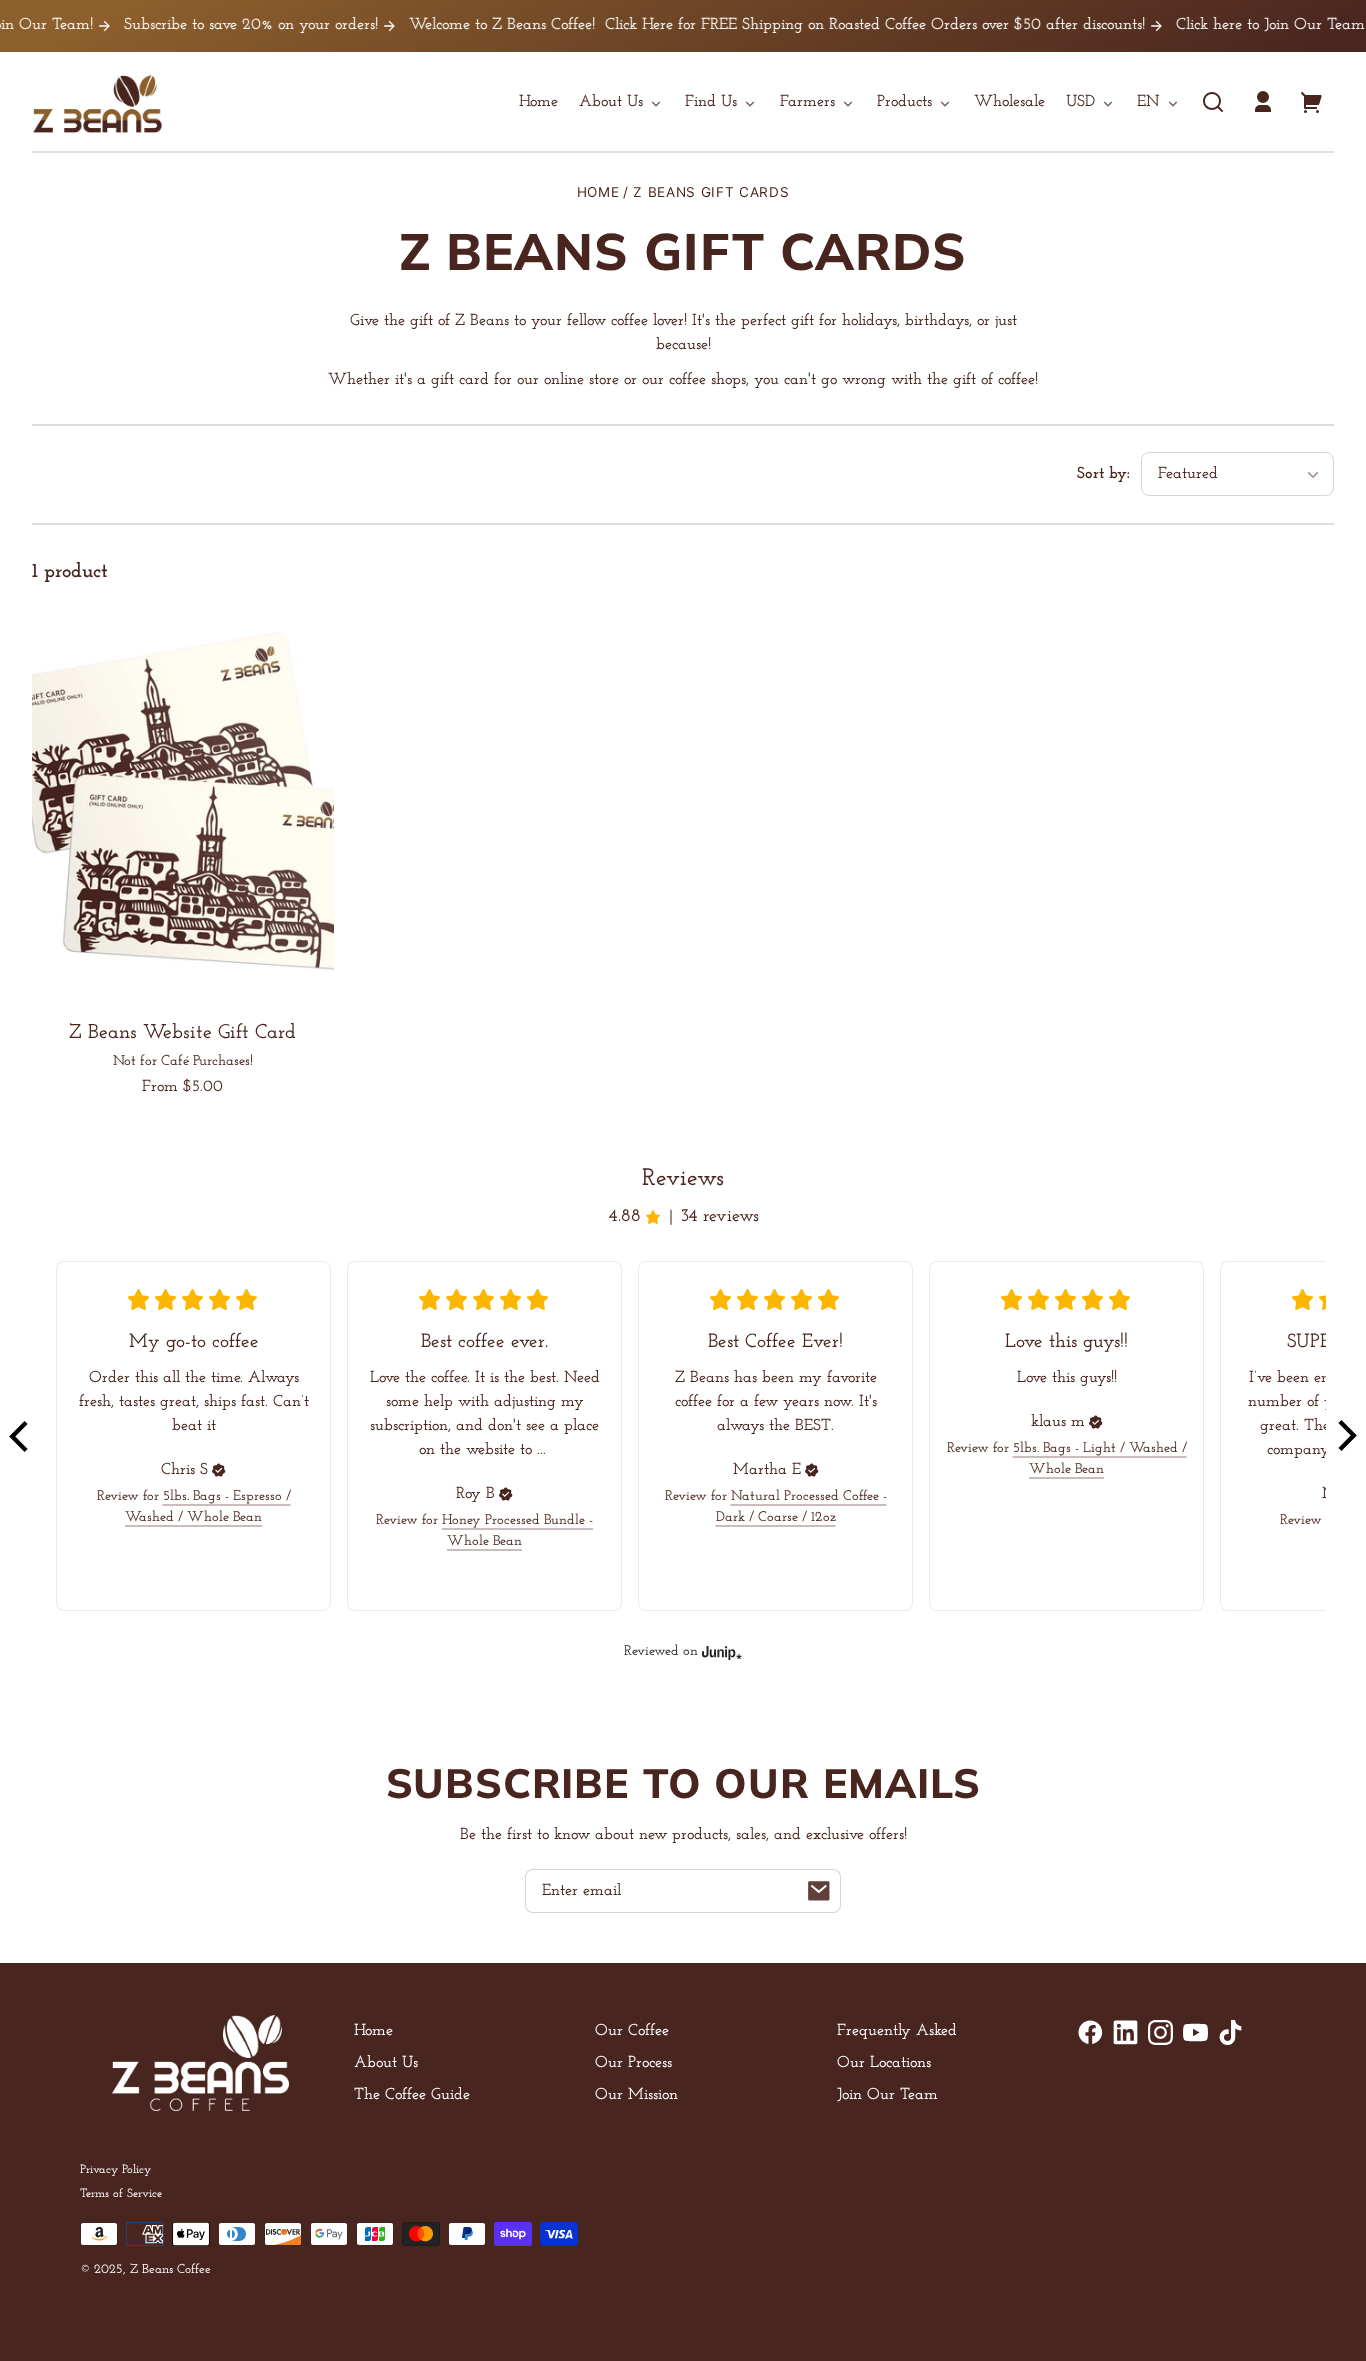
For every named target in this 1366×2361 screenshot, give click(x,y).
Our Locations (884, 2063)
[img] (219, 1470)
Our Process (633, 2063)
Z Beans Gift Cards (711, 192)
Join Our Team (887, 2095)
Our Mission (636, 2095)
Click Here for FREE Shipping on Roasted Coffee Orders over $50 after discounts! (840, 25)
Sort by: (1103, 474)
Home (598, 192)
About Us (386, 2063)
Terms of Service (121, 2194)
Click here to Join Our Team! (1237, 25)
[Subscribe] (819, 1891)
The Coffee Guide (412, 2095)
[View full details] (183, 804)
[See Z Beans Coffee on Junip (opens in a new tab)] (722, 1651)
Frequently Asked (897, 2031)
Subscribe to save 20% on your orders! (216, 25)
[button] (1213, 102)
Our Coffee (632, 2031)
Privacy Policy (115, 2170)
